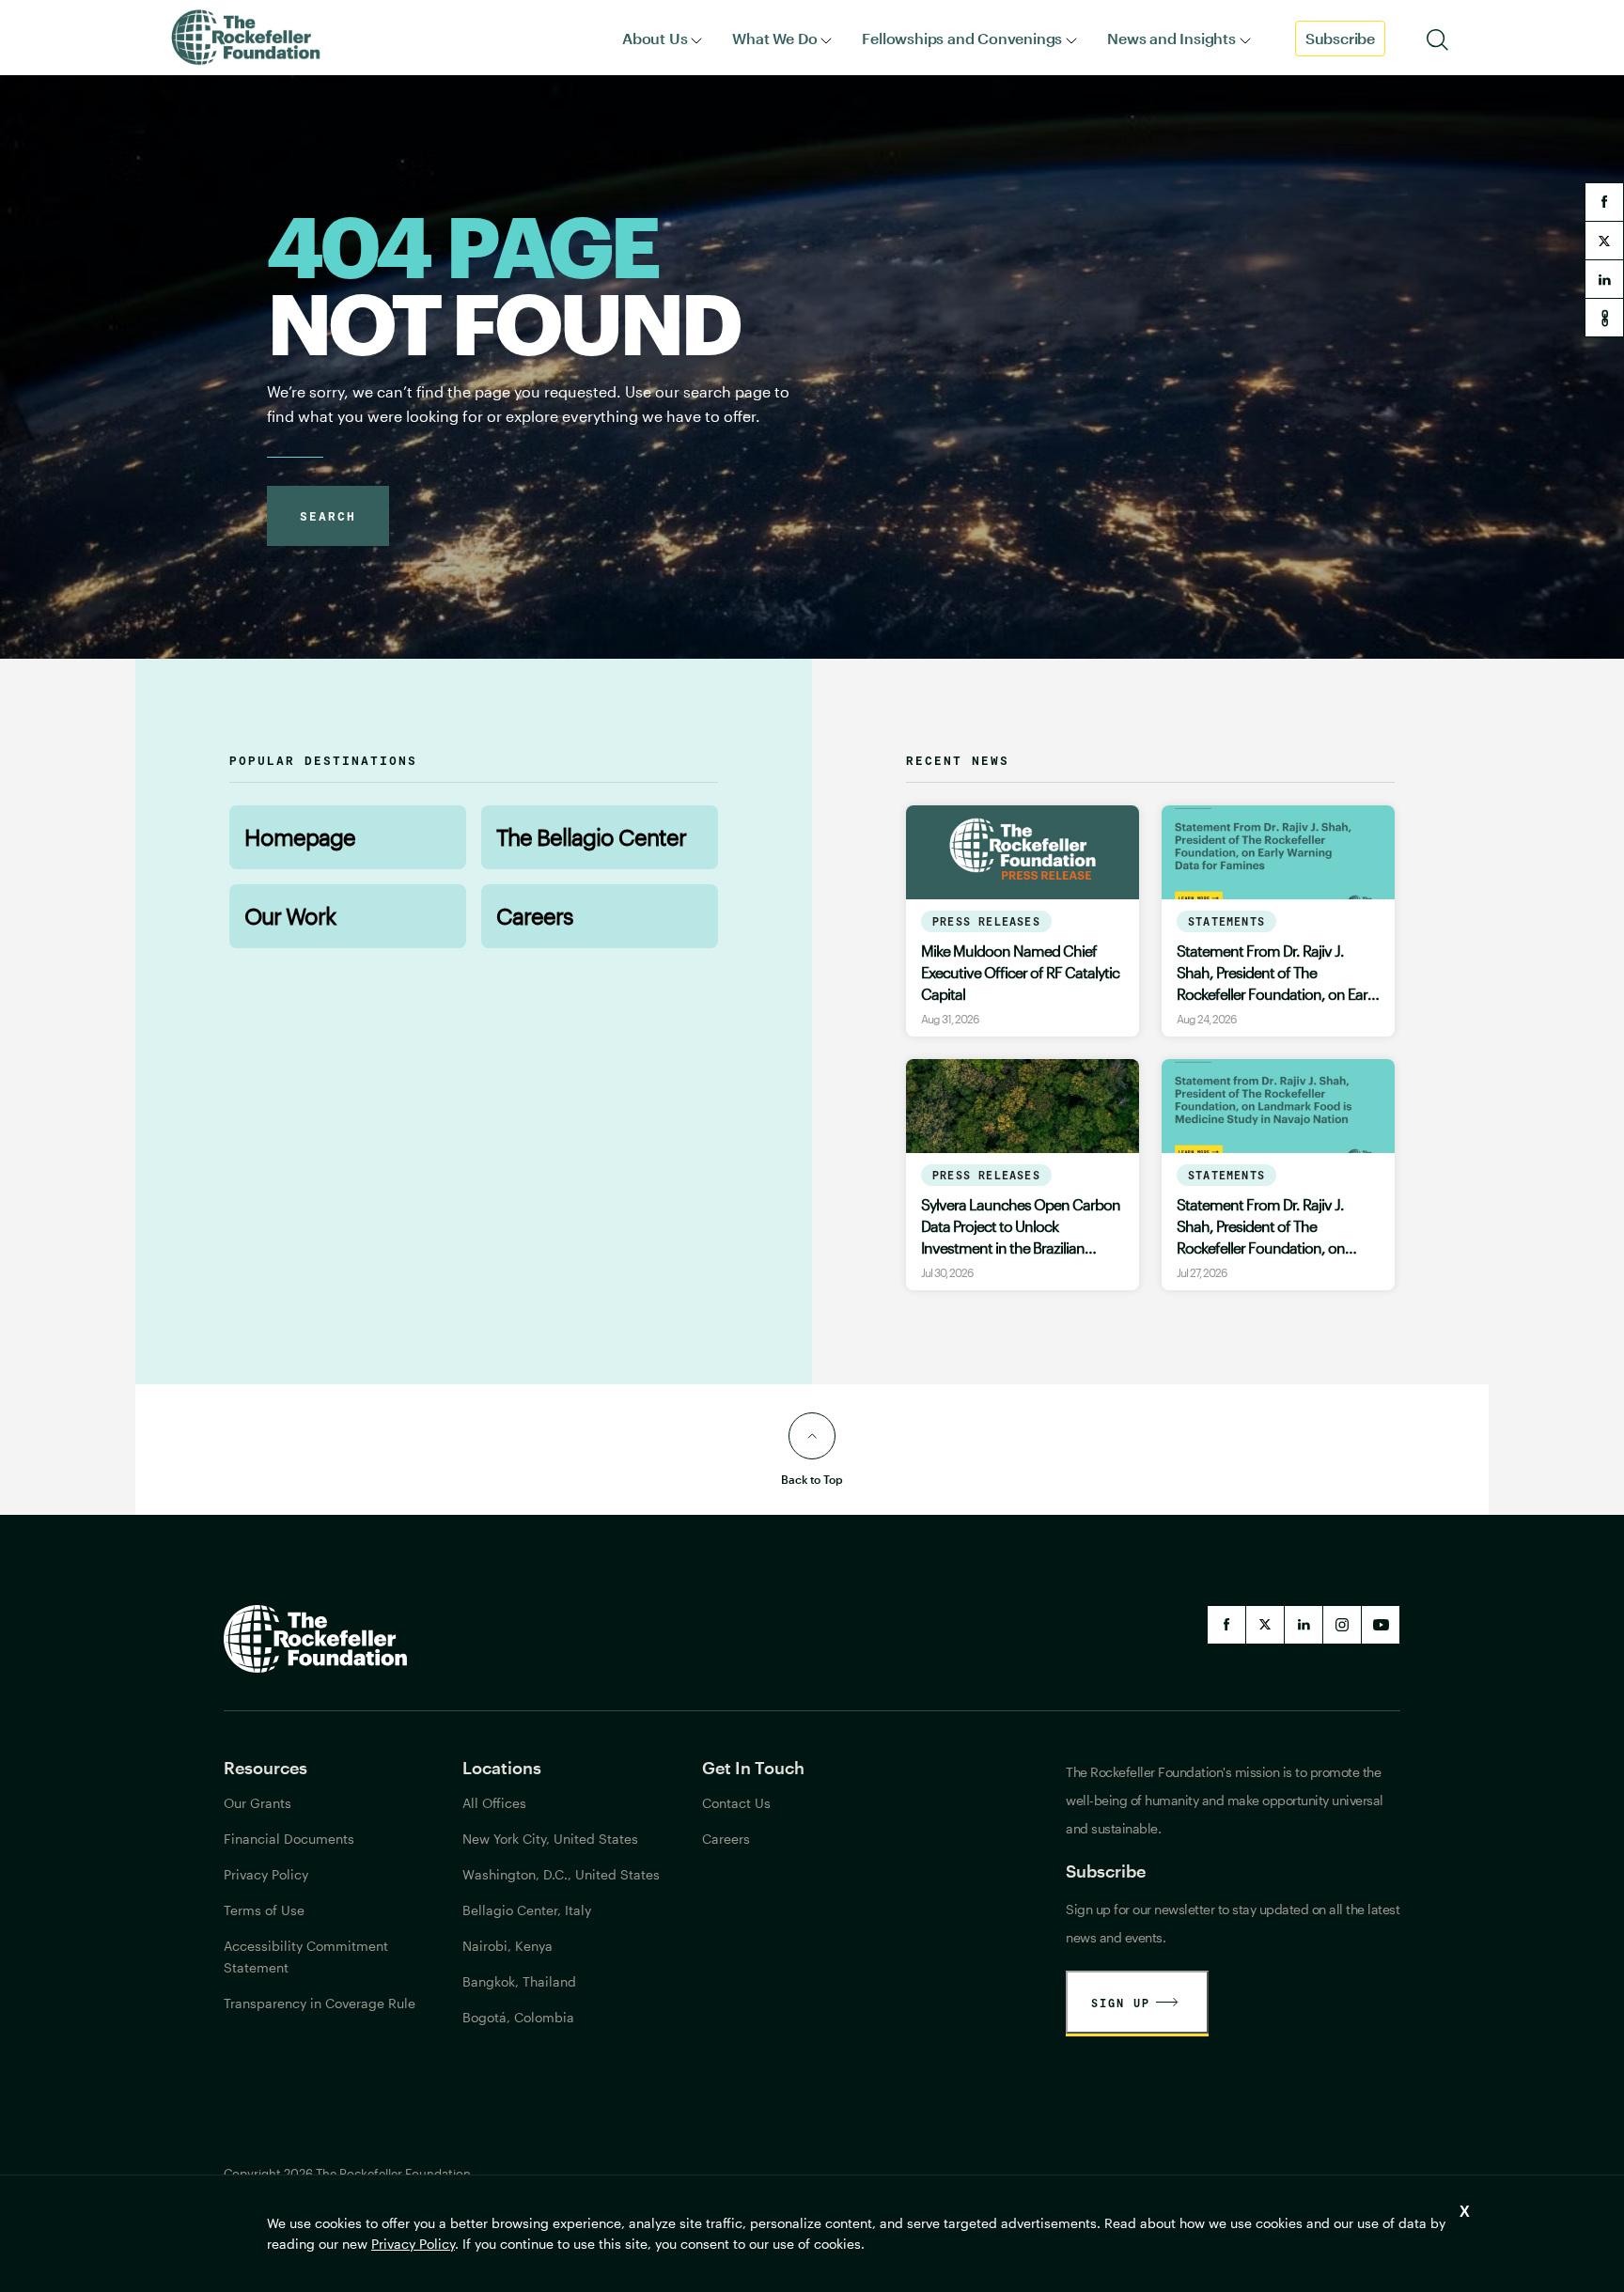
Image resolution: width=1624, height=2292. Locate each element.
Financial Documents (289, 1839)
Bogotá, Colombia (518, 2017)
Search (328, 516)
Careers (535, 916)
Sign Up (1121, 2003)
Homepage (300, 837)
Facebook (1226, 1625)
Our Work (290, 916)
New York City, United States (550, 1839)
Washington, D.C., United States (561, 1874)
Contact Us (736, 1803)
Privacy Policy (413, 2244)
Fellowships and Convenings (962, 38)
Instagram (1342, 1625)
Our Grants (258, 1803)
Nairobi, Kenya (507, 1946)
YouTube (1381, 1625)
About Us (655, 38)
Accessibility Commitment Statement (306, 1957)
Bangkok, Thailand (519, 1981)
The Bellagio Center (591, 837)
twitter (1604, 241)
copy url (1604, 318)
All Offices (494, 1803)
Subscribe (1340, 38)
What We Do (774, 38)
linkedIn (1304, 1625)
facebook (1604, 202)
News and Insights (1171, 38)
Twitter (1265, 1625)
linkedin (1604, 279)
